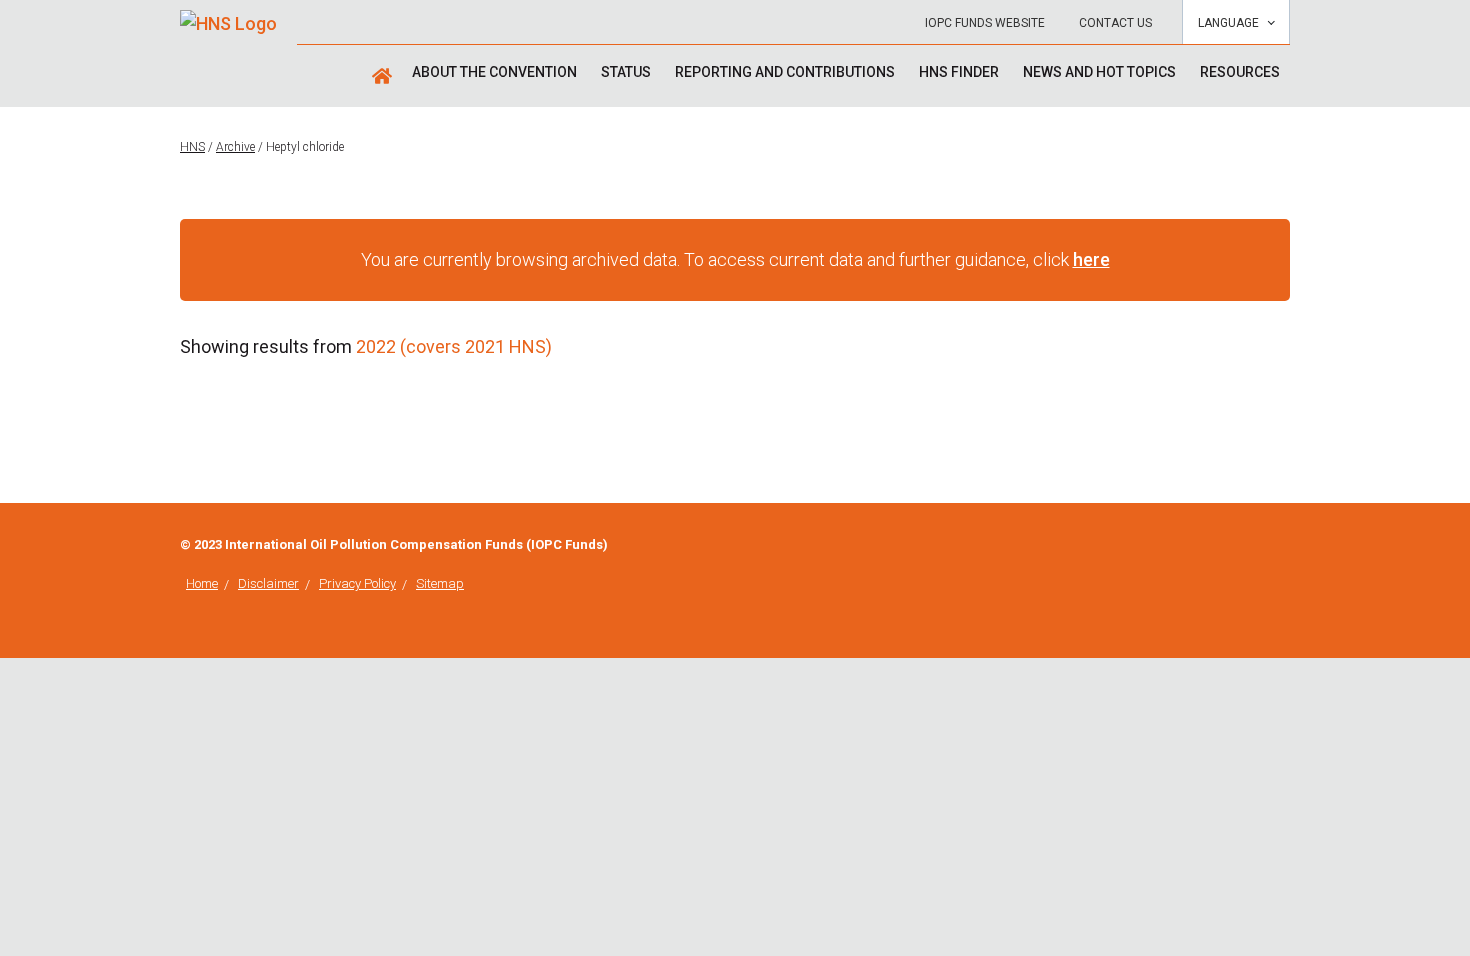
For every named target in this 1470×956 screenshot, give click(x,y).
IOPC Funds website (985, 23)
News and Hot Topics (1099, 72)
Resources (1240, 72)
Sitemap (440, 583)
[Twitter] (1284, 546)
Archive (235, 147)
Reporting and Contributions (785, 72)
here (1091, 259)
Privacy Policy (357, 583)
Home (202, 583)
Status (626, 72)
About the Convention (494, 72)
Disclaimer (268, 583)
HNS (192, 147)
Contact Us (1115, 23)
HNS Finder (959, 72)
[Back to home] (228, 16)
